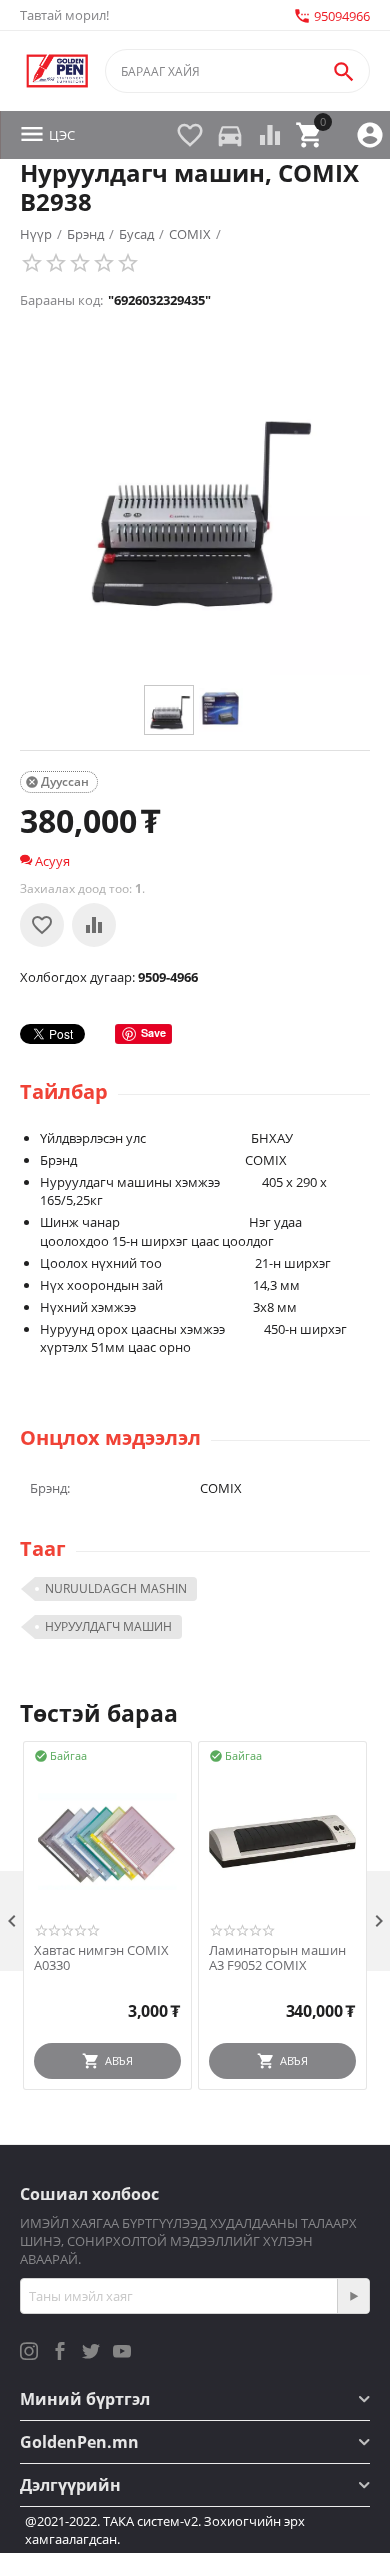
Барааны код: (61, 300)
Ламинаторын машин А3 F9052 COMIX (277, 1958)
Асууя (51, 861)
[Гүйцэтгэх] (353, 2296)
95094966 (331, 16)
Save (153, 1032)
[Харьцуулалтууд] (94, 925)
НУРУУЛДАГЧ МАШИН (108, 1626)
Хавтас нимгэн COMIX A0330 (101, 1958)
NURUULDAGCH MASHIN (116, 1588)
